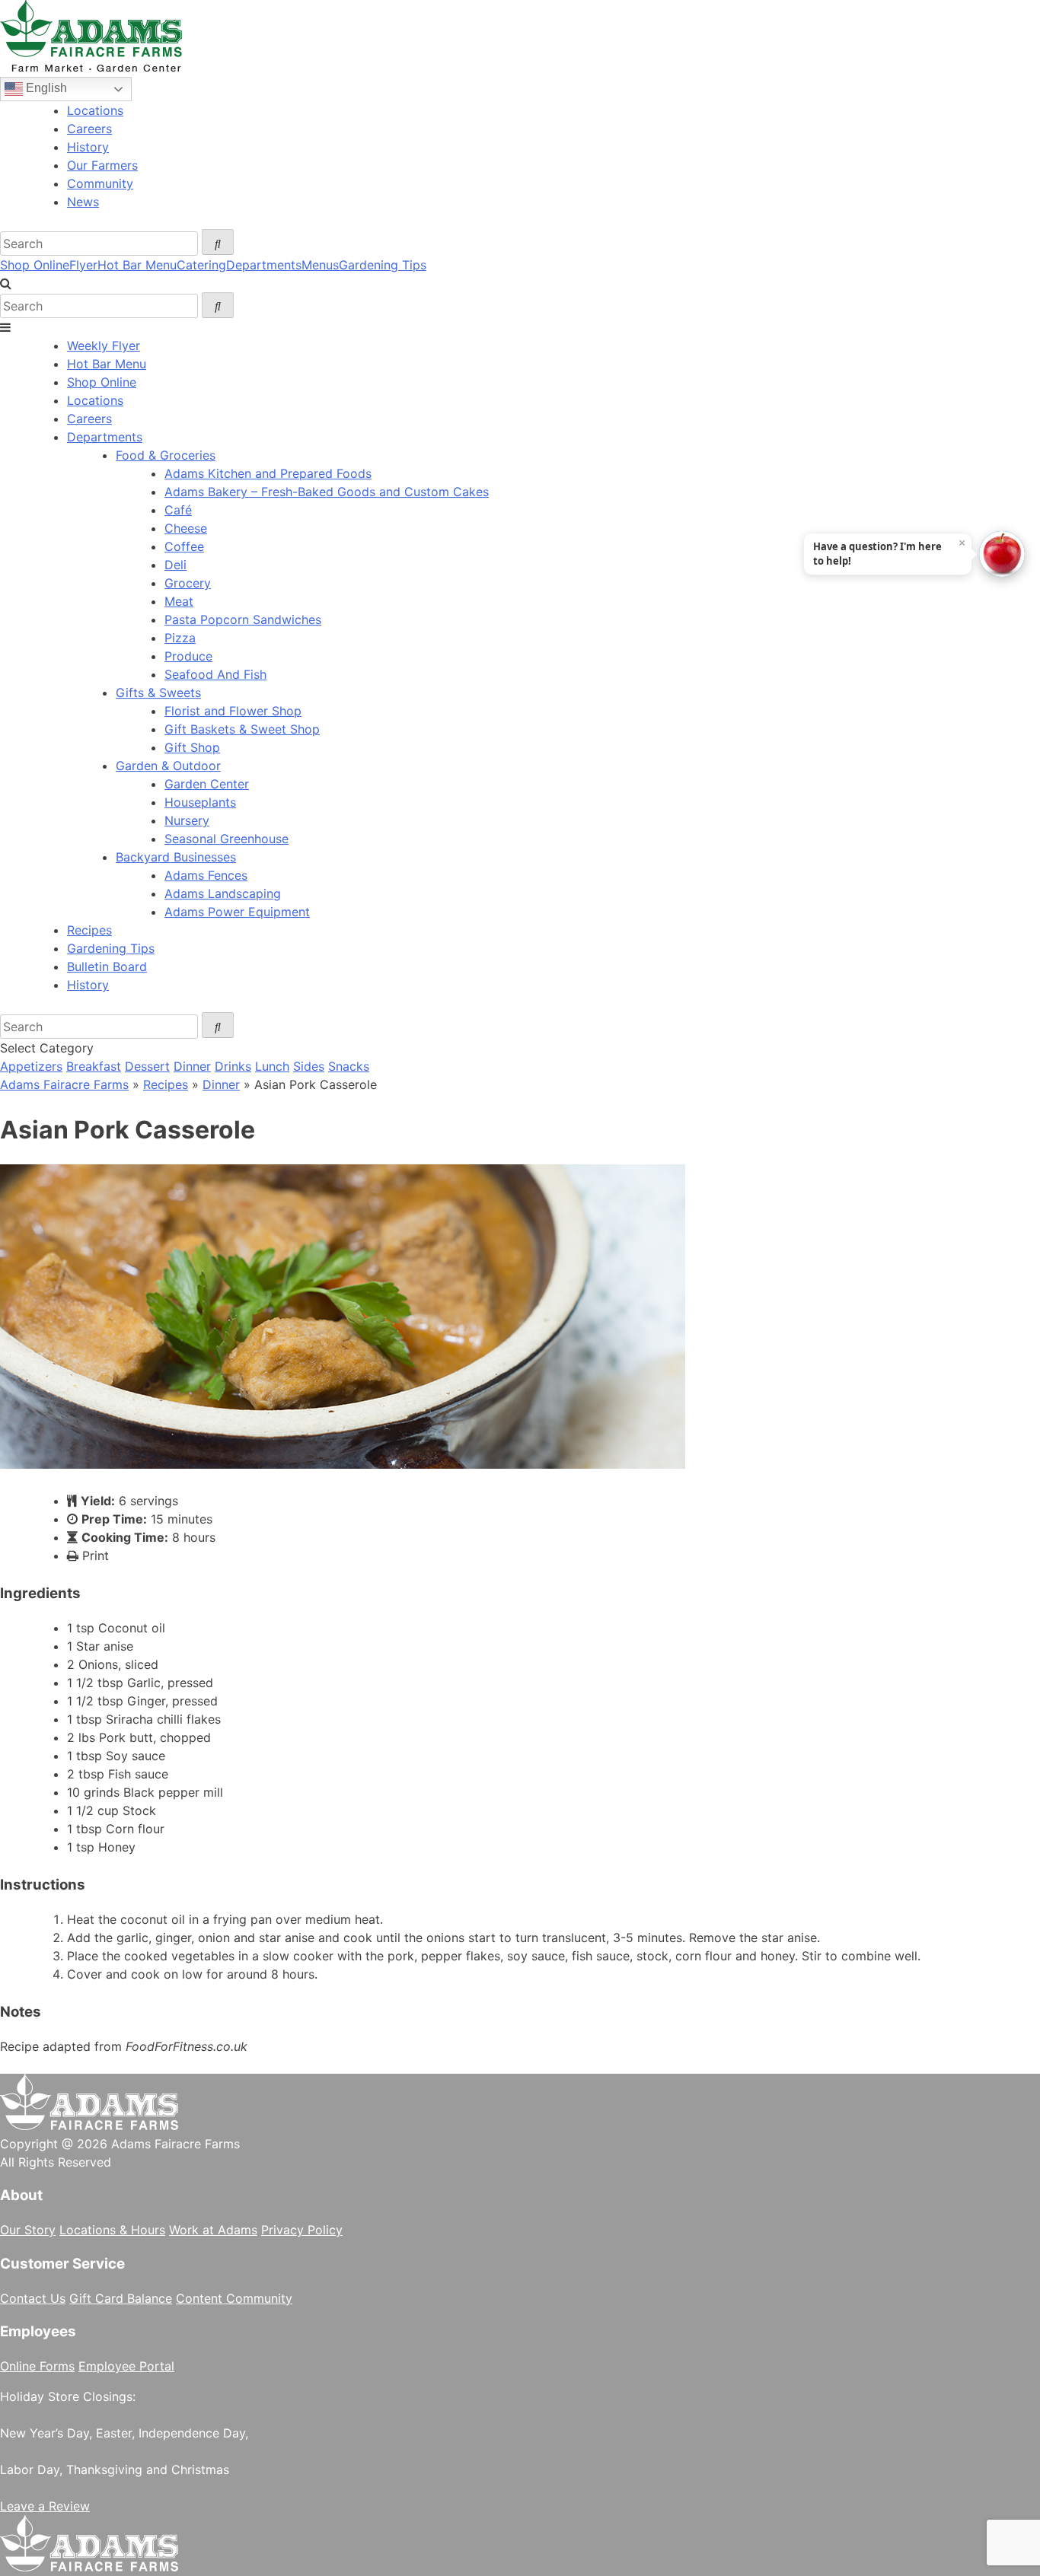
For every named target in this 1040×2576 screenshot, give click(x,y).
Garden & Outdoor (168, 766)
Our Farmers (102, 165)
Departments (264, 265)
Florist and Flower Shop (233, 711)
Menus (320, 265)
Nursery (187, 820)
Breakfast (94, 1066)
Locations (95, 110)
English (45, 88)
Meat (179, 601)
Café (178, 510)
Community (100, 183)
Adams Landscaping (223, 893)
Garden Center (207, 784)
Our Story (28, 2230)
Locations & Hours (112, 2230)
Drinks (233, 1066)
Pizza (180, 638)
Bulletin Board (107, 966)
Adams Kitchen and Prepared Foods (268, 473)
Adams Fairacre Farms (64, 1084)
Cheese (186, 528)
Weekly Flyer (104, 345)
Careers (89, 129)
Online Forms (37, 2366)
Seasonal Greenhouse (227, 839)
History (88, 147)
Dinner (192, 1066)
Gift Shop (192, 747)
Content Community (234, 2298)
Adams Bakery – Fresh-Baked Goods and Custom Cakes (327, 492)
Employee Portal (126, 2366)
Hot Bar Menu (137, 265)
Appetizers (31, 1066)
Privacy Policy (302, 2230)
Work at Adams (213, 2230)
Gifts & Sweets (158, 693)
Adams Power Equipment (237, 912)
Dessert (147, 1066)
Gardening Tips (383, 265)
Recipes (89, 930)
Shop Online (35, 265)
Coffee (184, 546)
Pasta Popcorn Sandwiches (243, 619)
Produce (188, 656)
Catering (201, 265)
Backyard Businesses (176, 857)
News (83, 202)
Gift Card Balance (121, 2298)
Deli (175, 565)
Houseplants (200, 802)
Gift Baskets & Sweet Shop (242, 729)
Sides (309, 1066)
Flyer (83, 265)
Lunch (272, 1066)
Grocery (188, 583)
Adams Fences (206, 875)
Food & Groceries (166, 455)
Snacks (349, 1066)
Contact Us (33, 2298)
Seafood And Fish (215, 674)
